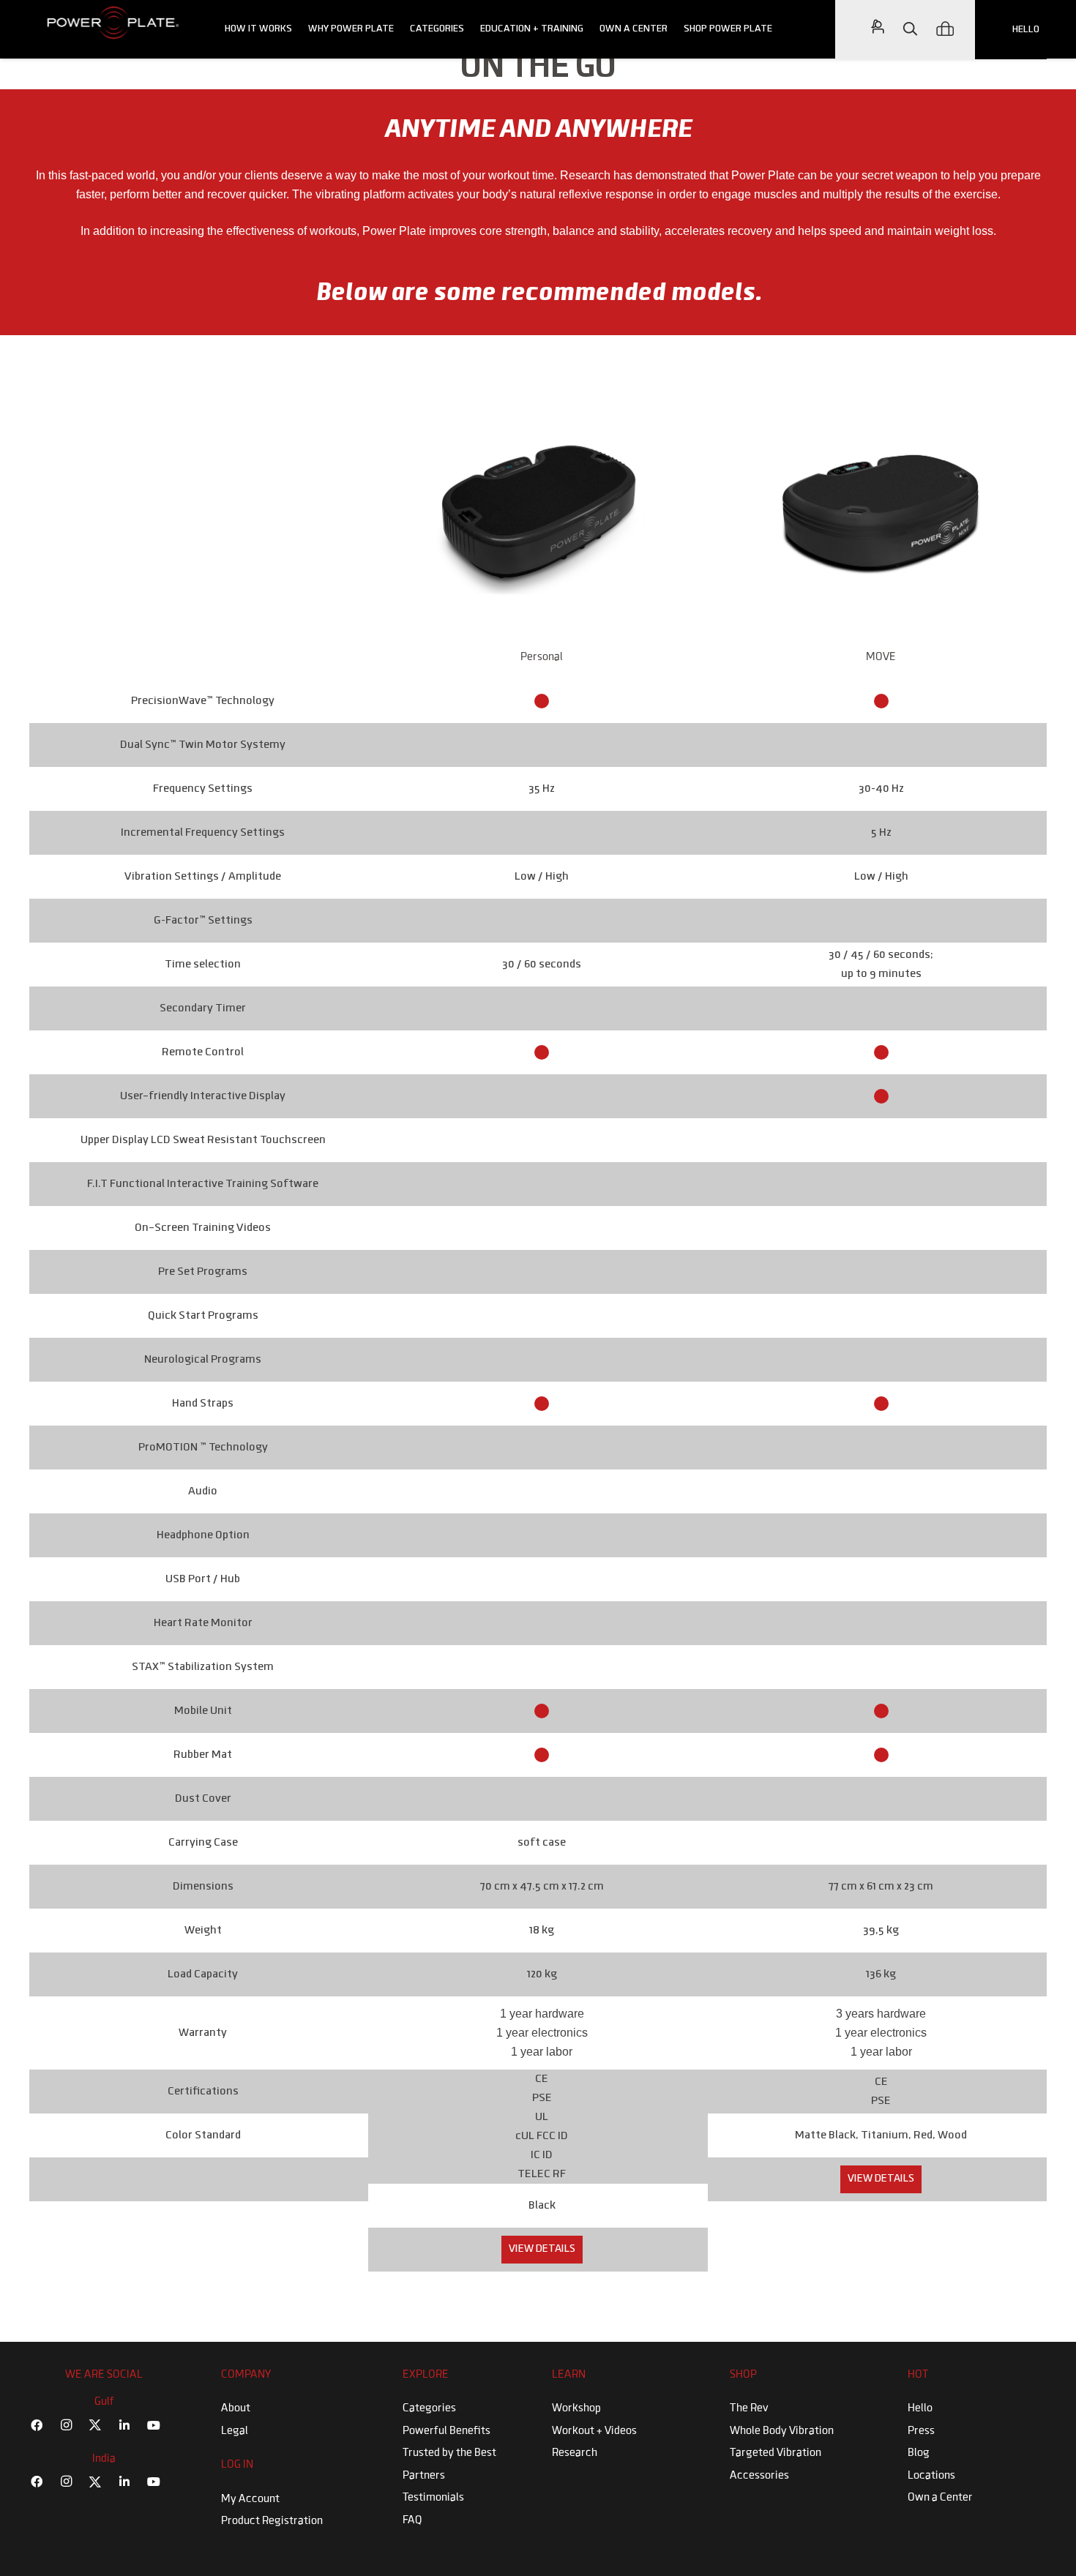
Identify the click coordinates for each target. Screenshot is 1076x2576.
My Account (250, 2499)
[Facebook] (37, 2425)
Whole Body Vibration (782, 2431)
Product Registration (272, 2521)
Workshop (576, 2408)
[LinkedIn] (124, 2425)
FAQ (412, 2520)
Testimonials (433, 2498)
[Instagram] (66, 2425)
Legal (235, 2431)
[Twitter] (95, 2425)
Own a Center (940, 2498)
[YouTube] (154, 2425)
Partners (424, 2476)
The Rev (749, 2408)
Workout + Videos (594, 2431)
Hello (920, 2408)
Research (575, 2453)
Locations (931, 2476)
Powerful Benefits (447, 2431)
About (236, 2408)
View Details (542, 2249)
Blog (919, 2453)
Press (921, 2431)
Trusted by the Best (449, 2453)
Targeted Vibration (776, 2453)
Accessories (759, 2476)
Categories (429, 2408)
